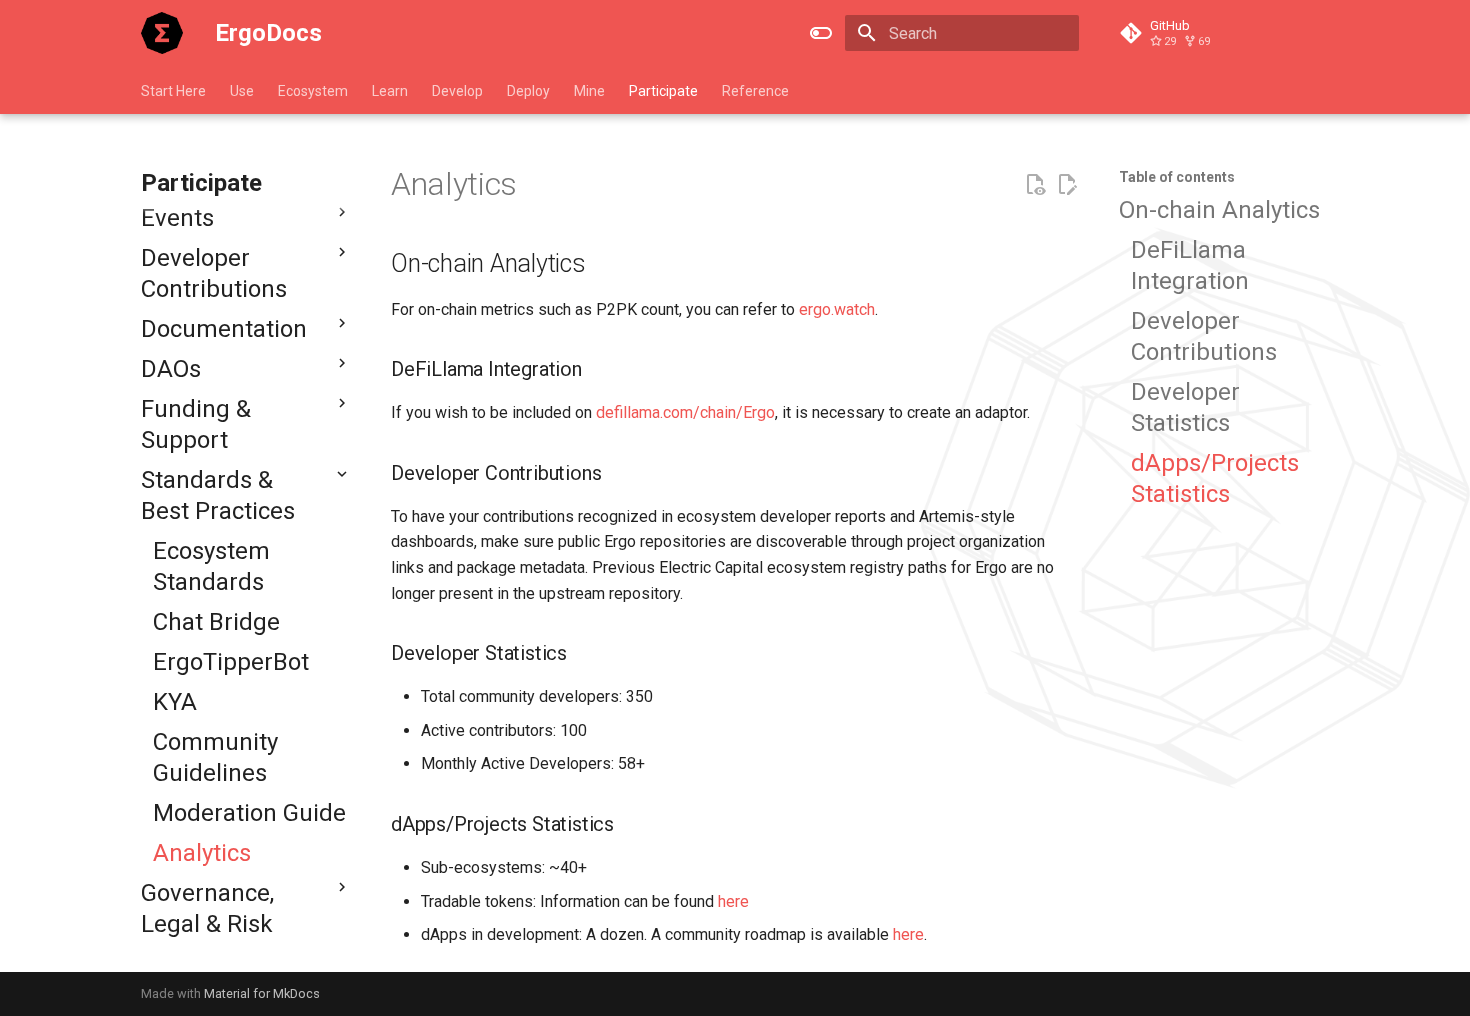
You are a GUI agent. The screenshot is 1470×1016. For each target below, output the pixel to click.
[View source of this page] (1035, 185)
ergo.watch (837, 309)
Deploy (528, 91)
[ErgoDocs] (162, 33)
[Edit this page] (1067, 185)
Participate (663, 91)
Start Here (173, 91)
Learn (390, 91)
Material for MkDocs (262, 993)
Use (242, 91)
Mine (589, 91)
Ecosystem (313, 91)
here (733, 901)
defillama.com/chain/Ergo (685, 412)
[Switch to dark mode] (821, 33)
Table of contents (1177, 177)
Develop (457, 91)
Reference (755, 91)
